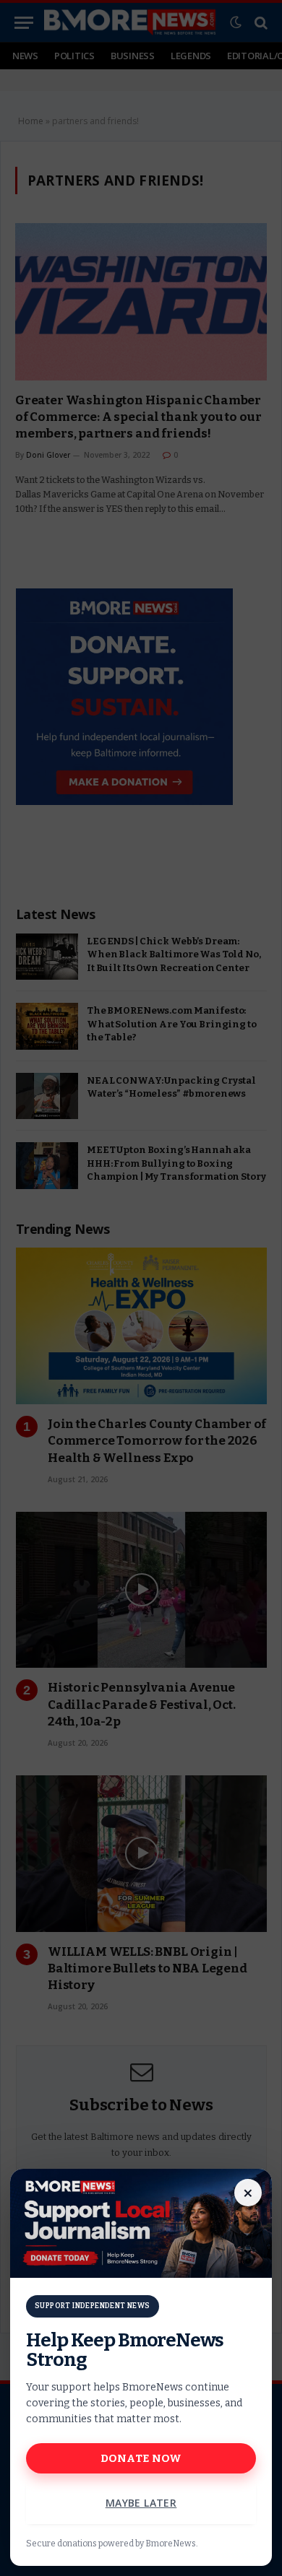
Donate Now (141, 2458)
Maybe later (141, 2503)
